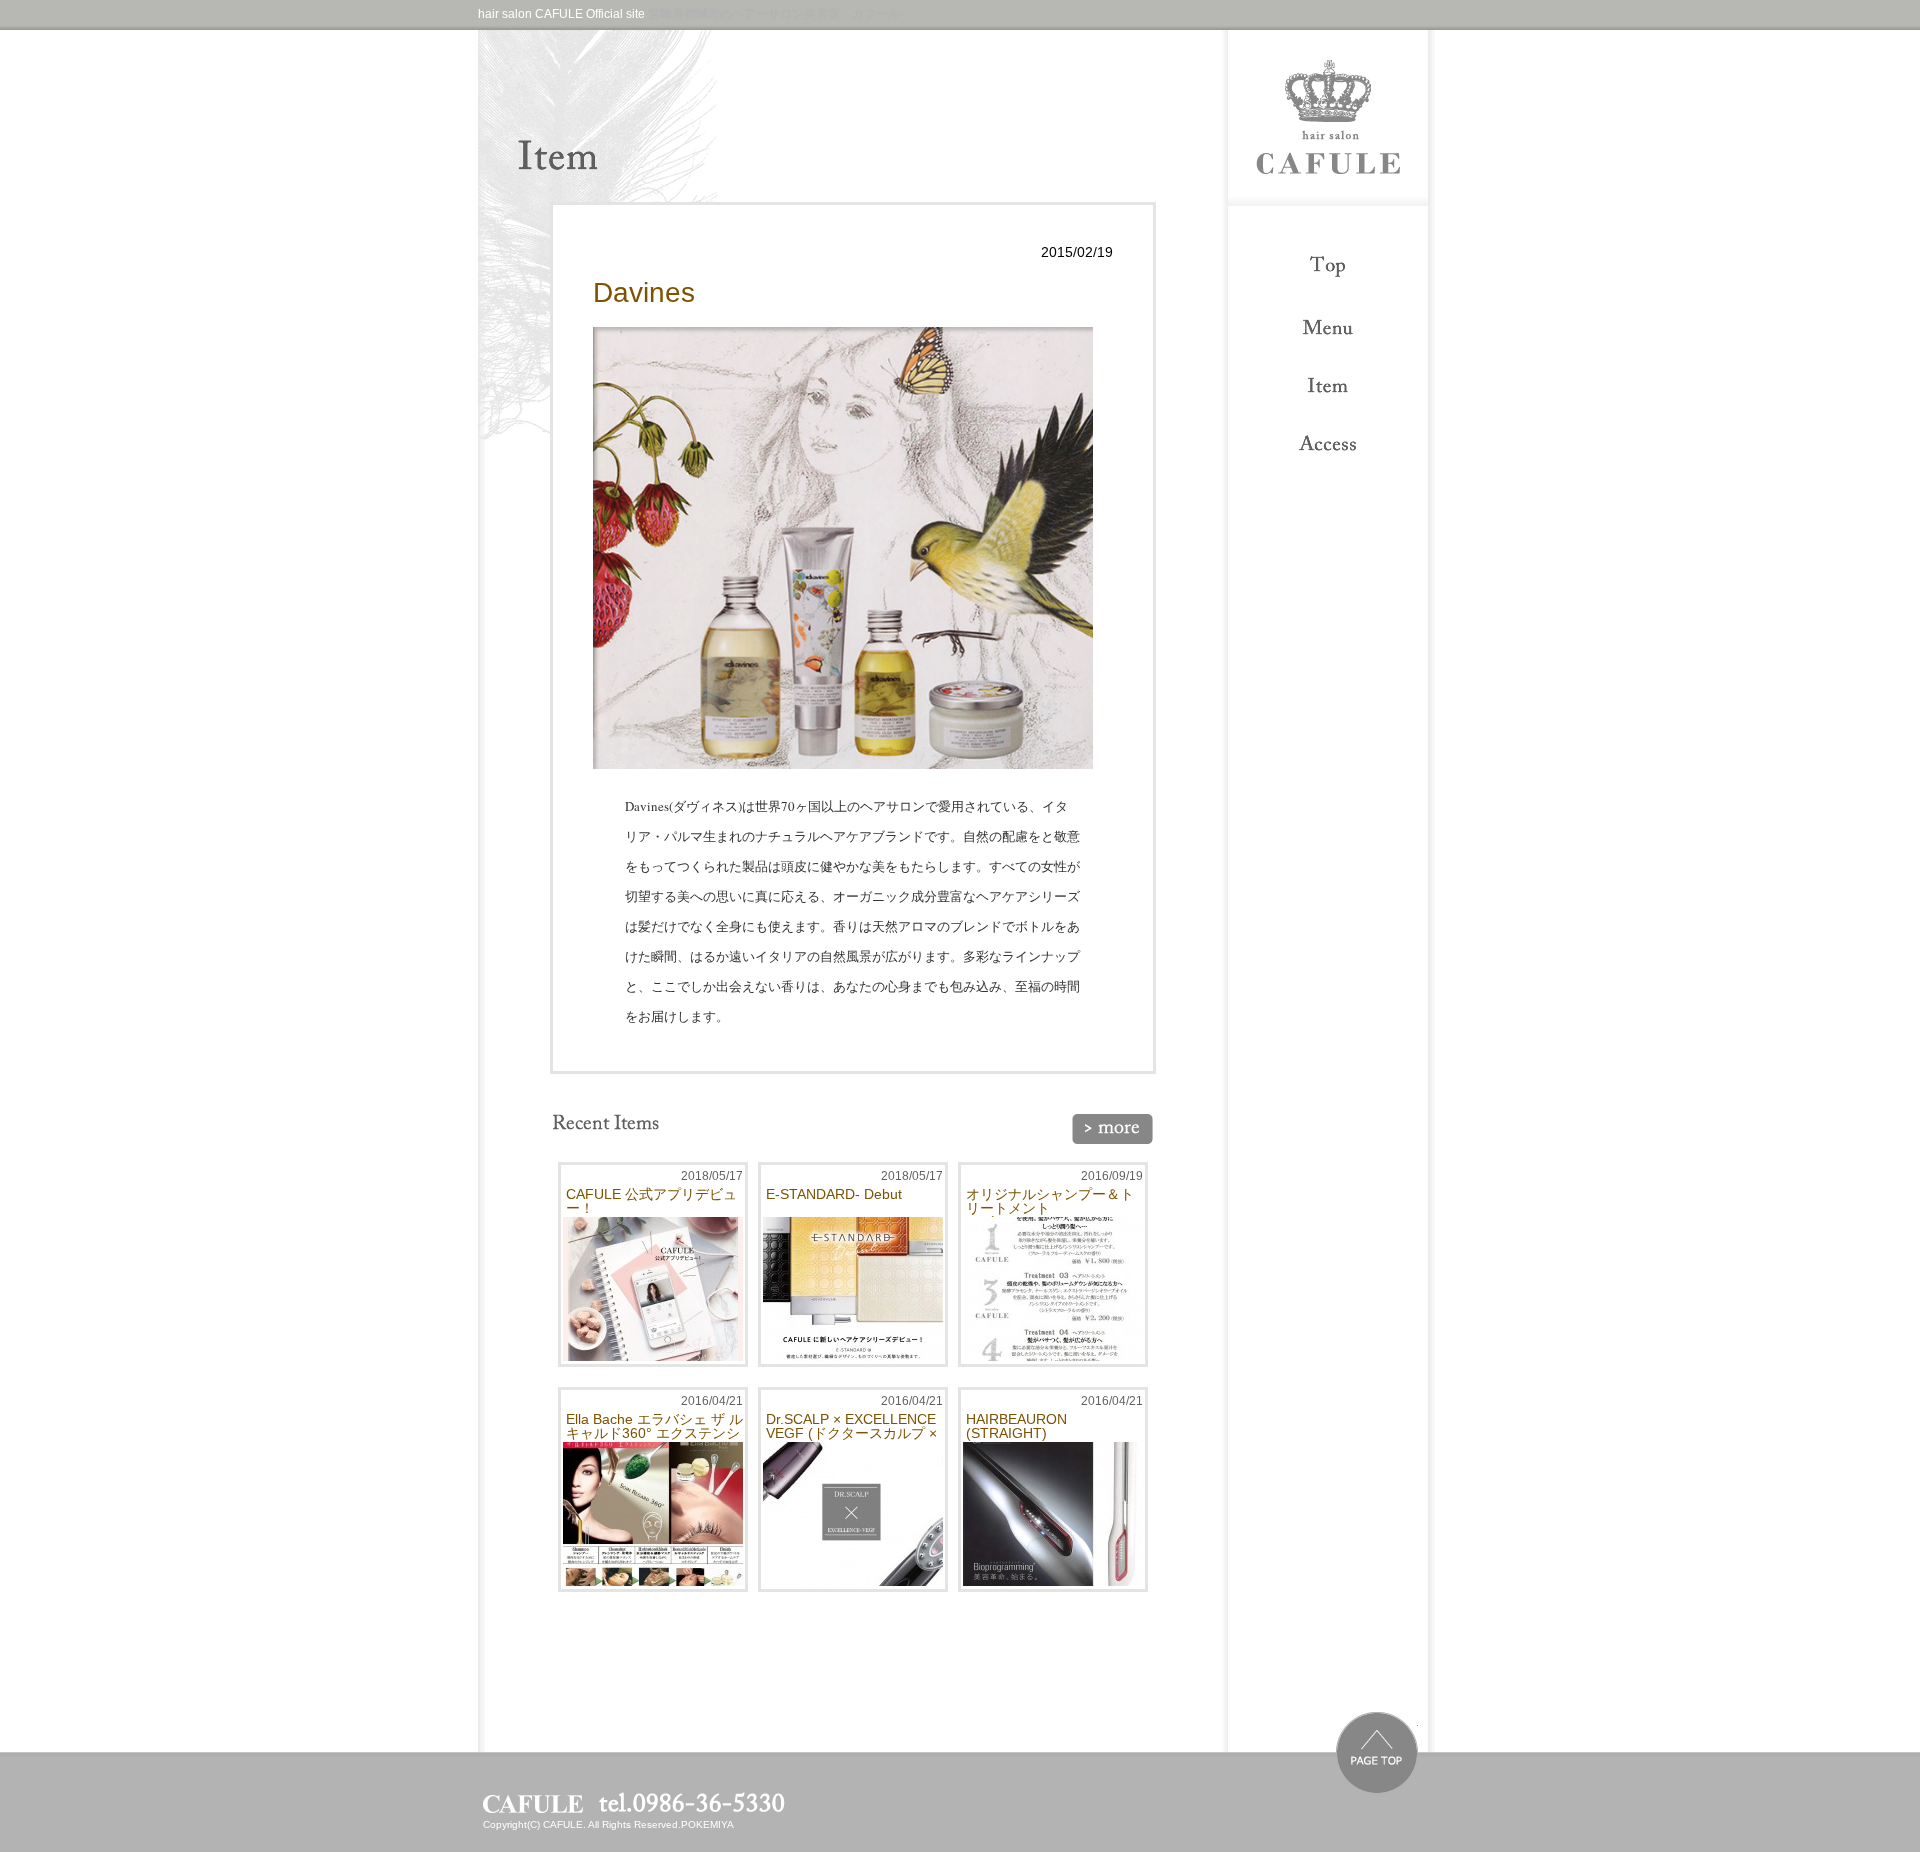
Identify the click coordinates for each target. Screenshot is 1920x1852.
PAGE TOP (1377, 1753)
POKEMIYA (707, 1824)
